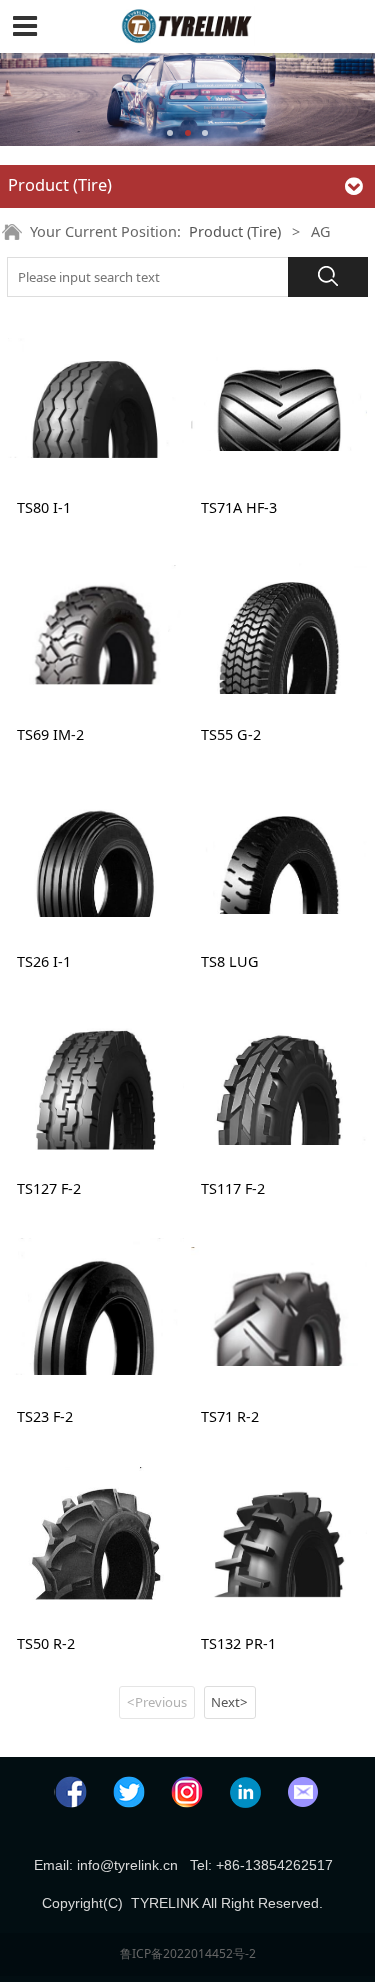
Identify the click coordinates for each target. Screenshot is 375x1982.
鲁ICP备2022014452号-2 (188, 1953)
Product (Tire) (235, 231)
